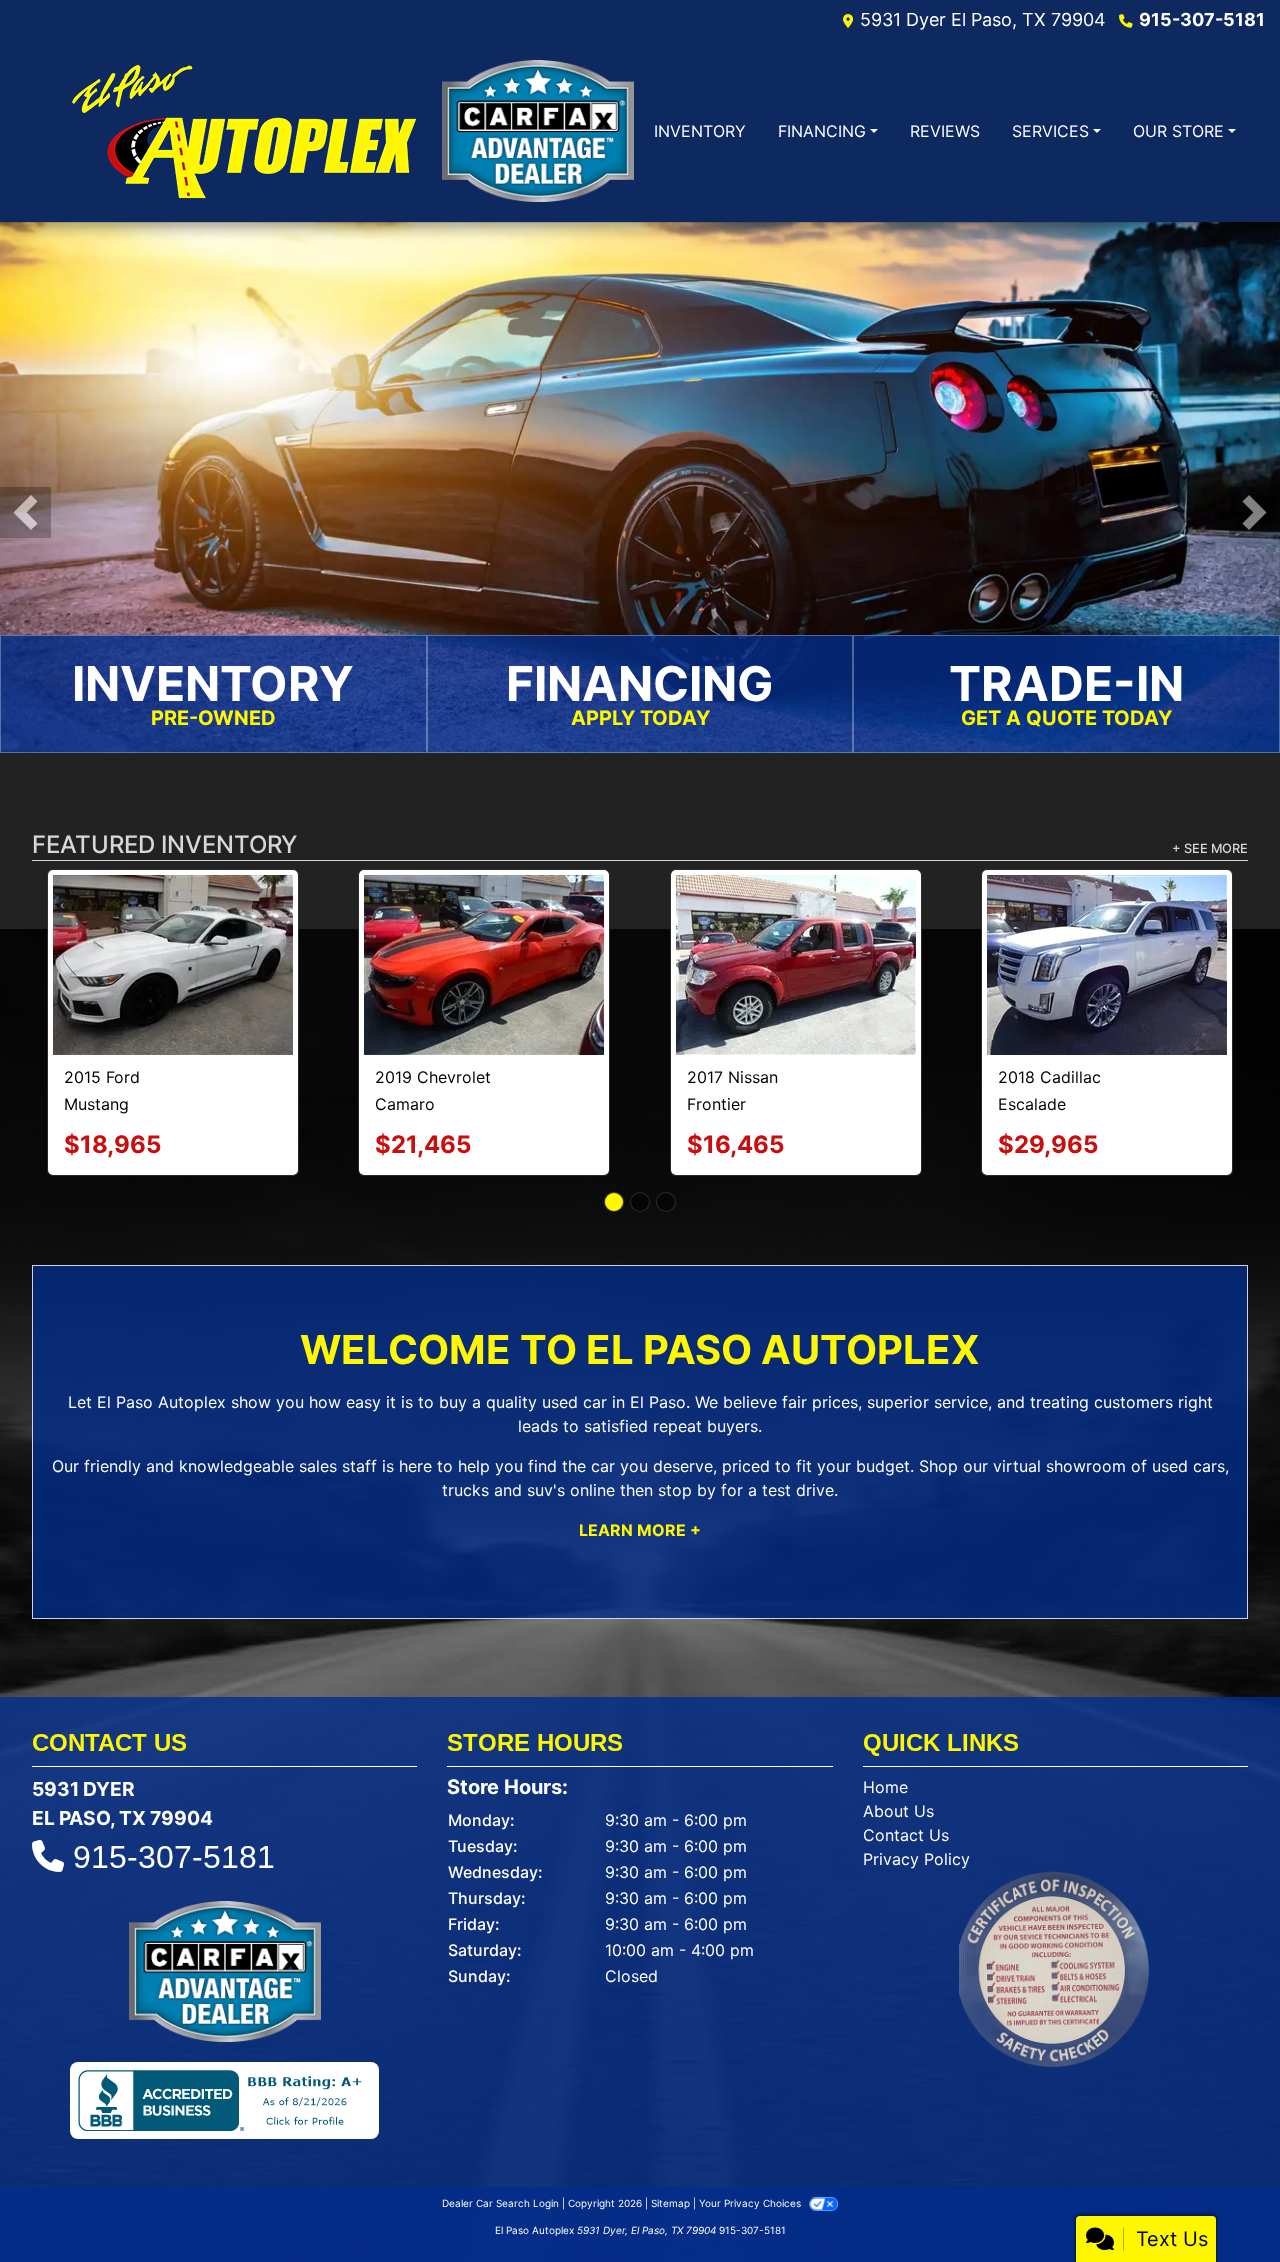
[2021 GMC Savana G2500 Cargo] (173, 921)
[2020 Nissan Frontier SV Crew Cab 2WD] (484, 923)
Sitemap (670, 2120)
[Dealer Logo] (242, 131)
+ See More (1210, 850)
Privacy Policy (916, 1776)
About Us (898, 1728)
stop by (687, 1407)
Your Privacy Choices (751, 2120)
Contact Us (906, 1752)
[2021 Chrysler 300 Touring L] (1107, 924)
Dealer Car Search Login (500, 2120)
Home (885, 1704)
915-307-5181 (1202, 19)
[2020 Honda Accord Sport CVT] (796, 921)
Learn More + (640, 1447)
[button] (25, 513)
